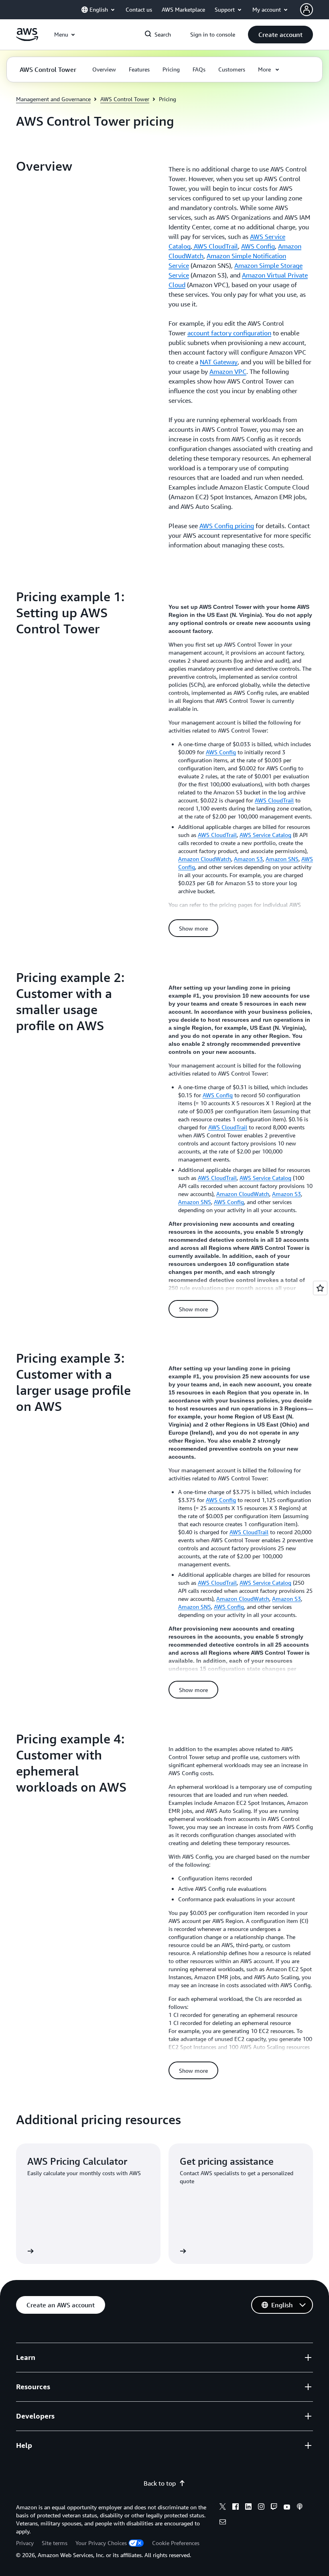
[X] (223, 2508)
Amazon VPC (228, 371)
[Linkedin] (248, 2508)
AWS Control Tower (125, 99)
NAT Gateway (219, 362)
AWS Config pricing (227, 526)
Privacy (25, 2543)
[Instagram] (261, 2508)
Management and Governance (53, 99)
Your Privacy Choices (101, 2543)
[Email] (223, 2523)
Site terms (55, 2543)
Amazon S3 (248, 859)
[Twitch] (274, 2508)
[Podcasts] (300, 2508)
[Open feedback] (320, 1288)
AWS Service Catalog (265, 835)
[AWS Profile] (307, 10)
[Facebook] (236, 2508)
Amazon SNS (282, 859)
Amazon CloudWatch (205, 859)
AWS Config (258, 246)
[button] (280, 35)
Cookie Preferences (176, 2543)
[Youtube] (287, 2508)
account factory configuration (229, 333)
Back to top (160, 2483)
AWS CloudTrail (215, 246)
